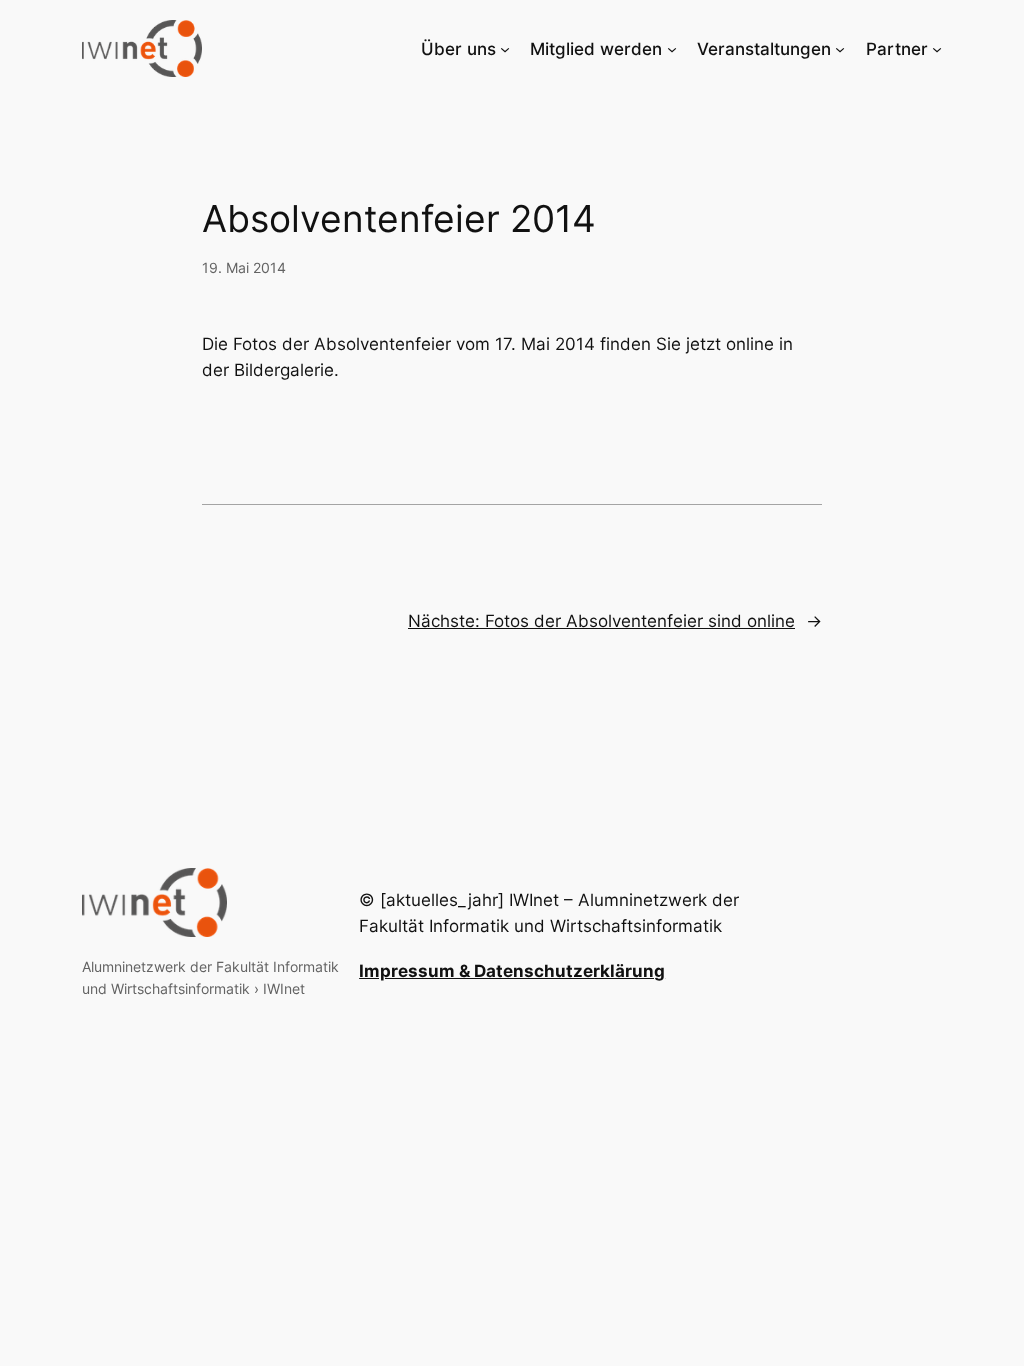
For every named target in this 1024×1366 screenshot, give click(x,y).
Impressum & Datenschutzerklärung (512, 971)
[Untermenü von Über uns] (505, 49)
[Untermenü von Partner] (937, 49)
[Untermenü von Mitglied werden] (672, 49)
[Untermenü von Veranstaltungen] (840, 49)
